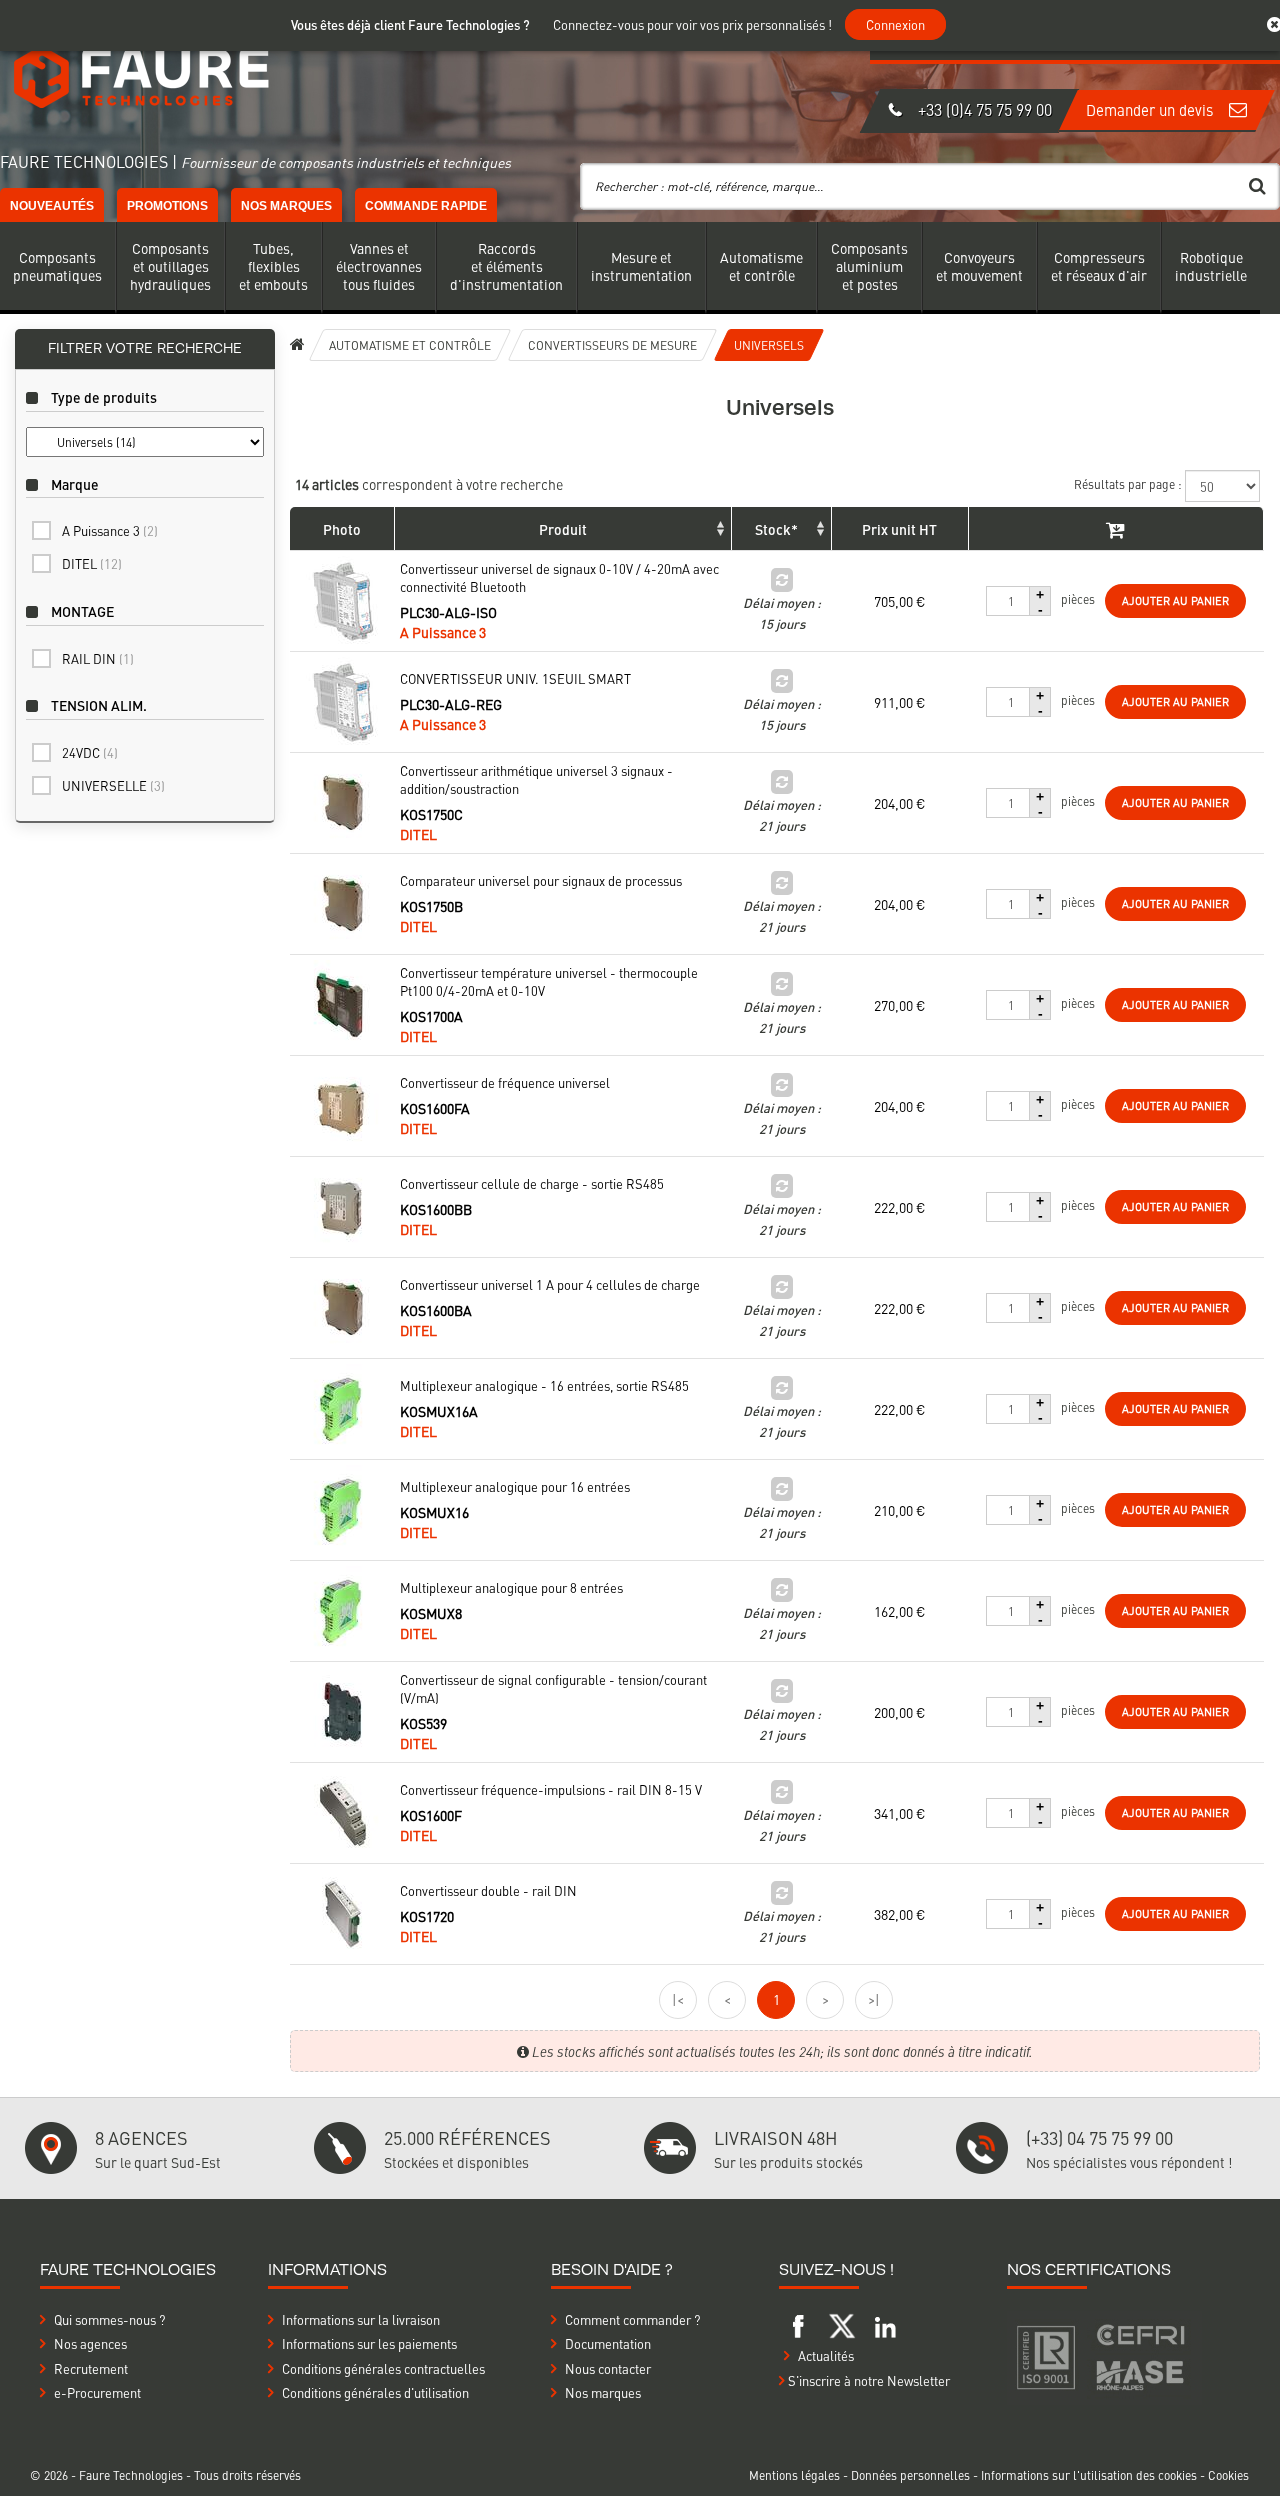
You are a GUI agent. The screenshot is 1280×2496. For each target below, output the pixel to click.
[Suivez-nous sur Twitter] (842, 2323)
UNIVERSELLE (113, 785)
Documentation (608, 2343)
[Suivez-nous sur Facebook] (799, 2323)
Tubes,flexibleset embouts (273, 266)
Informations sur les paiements (369, 2343)
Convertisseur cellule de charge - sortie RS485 (532, 1184)
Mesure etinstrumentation (641, 266)
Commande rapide (426, 206)
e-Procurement (97, 2392)
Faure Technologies (132, 2475)
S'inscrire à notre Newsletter (867, 2380)
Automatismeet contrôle (761, 266)
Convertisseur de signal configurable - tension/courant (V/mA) (553, 1689)
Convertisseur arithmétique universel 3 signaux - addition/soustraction (536, 780)
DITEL (92, 563)
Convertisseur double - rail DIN (488, 1891)
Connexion (895, 24)
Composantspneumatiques (57, 266)
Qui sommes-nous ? (109, 2319)
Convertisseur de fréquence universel (505, 1083)
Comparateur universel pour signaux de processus (541, 881)
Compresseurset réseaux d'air (1099, 266)
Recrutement (91, 2368)
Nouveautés (52, 206)
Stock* (776, 529)
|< (678, 1999)
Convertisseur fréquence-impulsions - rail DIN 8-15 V (551, 1790)
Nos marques (286, 206)
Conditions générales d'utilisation (375, 2392)
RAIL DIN (98, 658)
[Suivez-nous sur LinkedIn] (885, 2323)
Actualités (826, 2355)
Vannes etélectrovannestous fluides (379, 266)
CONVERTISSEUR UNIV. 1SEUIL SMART (515, 679)
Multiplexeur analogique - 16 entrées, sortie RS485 (544, 1386)
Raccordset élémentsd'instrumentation (506, 266)
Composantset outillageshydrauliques (170, 266)
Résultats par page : (1129, 484)
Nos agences (90, 2343)
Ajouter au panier (1175, 600)
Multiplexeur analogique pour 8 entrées (511, 1588)
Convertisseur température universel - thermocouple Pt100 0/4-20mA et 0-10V (549, 982)
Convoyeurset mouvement (979, 266)
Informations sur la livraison (361, 2319)
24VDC (90, 752)
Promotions (167, 206)
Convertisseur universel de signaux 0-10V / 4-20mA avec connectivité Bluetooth (559, 578)
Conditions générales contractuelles (383, 2368)
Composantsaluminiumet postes (869, 266)
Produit (563, 529)
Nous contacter (608, 2368)
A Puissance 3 (110, 530)
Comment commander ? (632, 2319)
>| (874, 1999)
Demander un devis (1151, 109)
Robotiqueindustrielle (1211, 266)
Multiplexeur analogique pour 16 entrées (515, 1487)
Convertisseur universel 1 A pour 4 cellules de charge (550, 1285)
